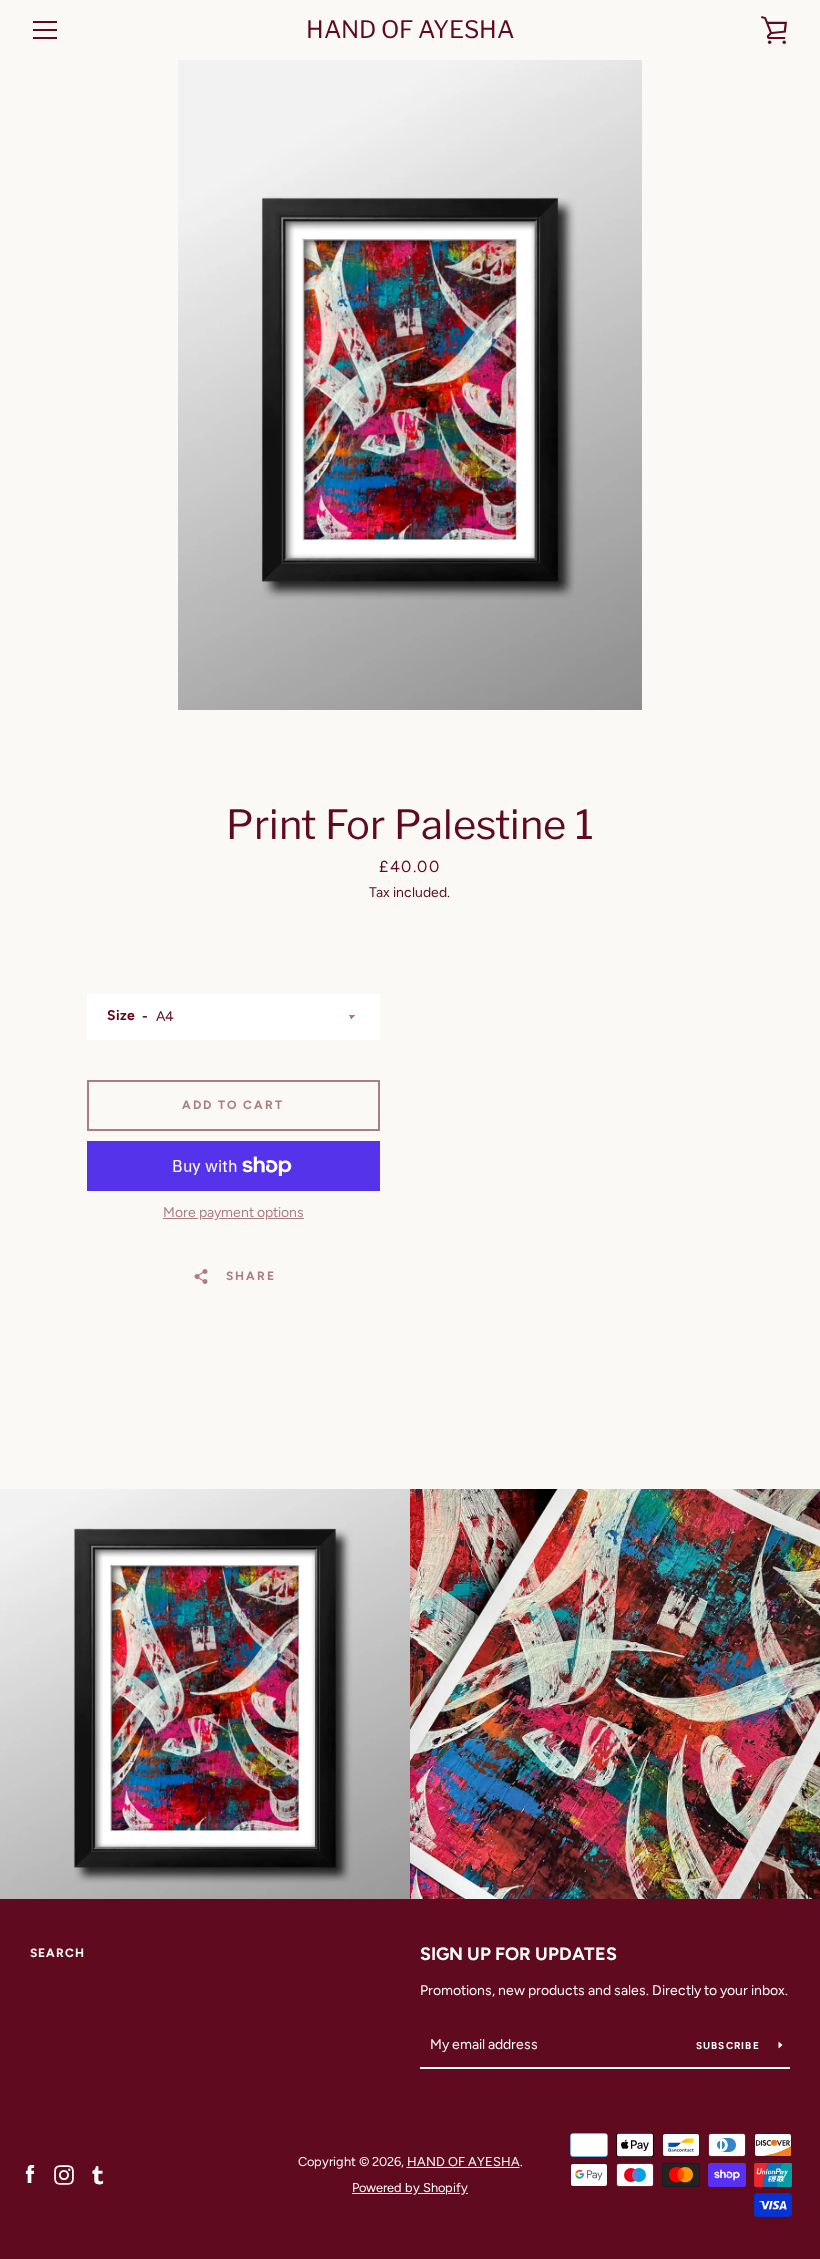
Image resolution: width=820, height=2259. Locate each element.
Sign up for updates (518, 1954)
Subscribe (730, 2045)
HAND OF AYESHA (410, 30)
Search (57, 1953)
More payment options (233, 1212)
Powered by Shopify (410, 2187)
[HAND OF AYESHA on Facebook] (30, 2173)
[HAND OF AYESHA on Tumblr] (98, 2173)
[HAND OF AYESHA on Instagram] (64, 2173)
